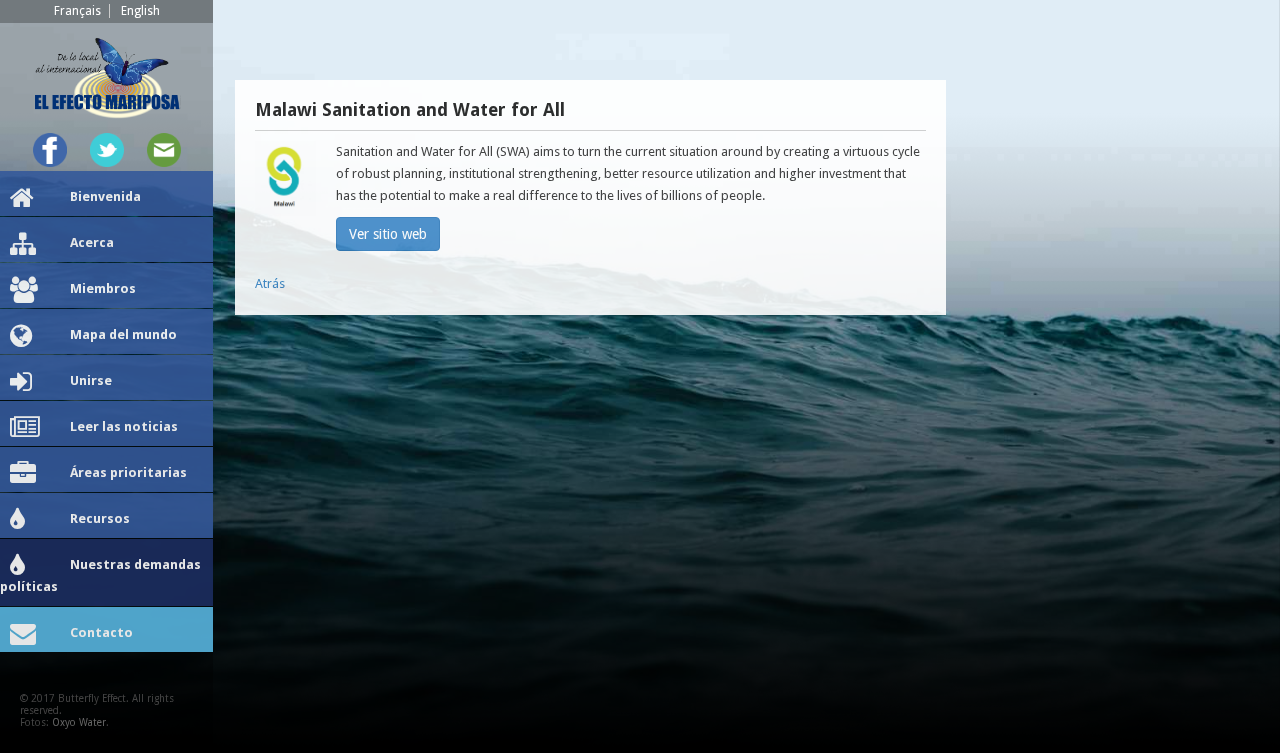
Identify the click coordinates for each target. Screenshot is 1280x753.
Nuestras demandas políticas (100, 575)
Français (77, 11)
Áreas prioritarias (128, 472)
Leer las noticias (124, 426)
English (140, 11)
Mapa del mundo (123, 334)
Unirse (91, 380)
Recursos (100, 518)
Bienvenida (105, 196)
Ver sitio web (388, 234)
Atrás (270, 283)
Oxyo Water (79, 722)
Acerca (92, 242)
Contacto (101, 632)
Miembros (103, 288)
